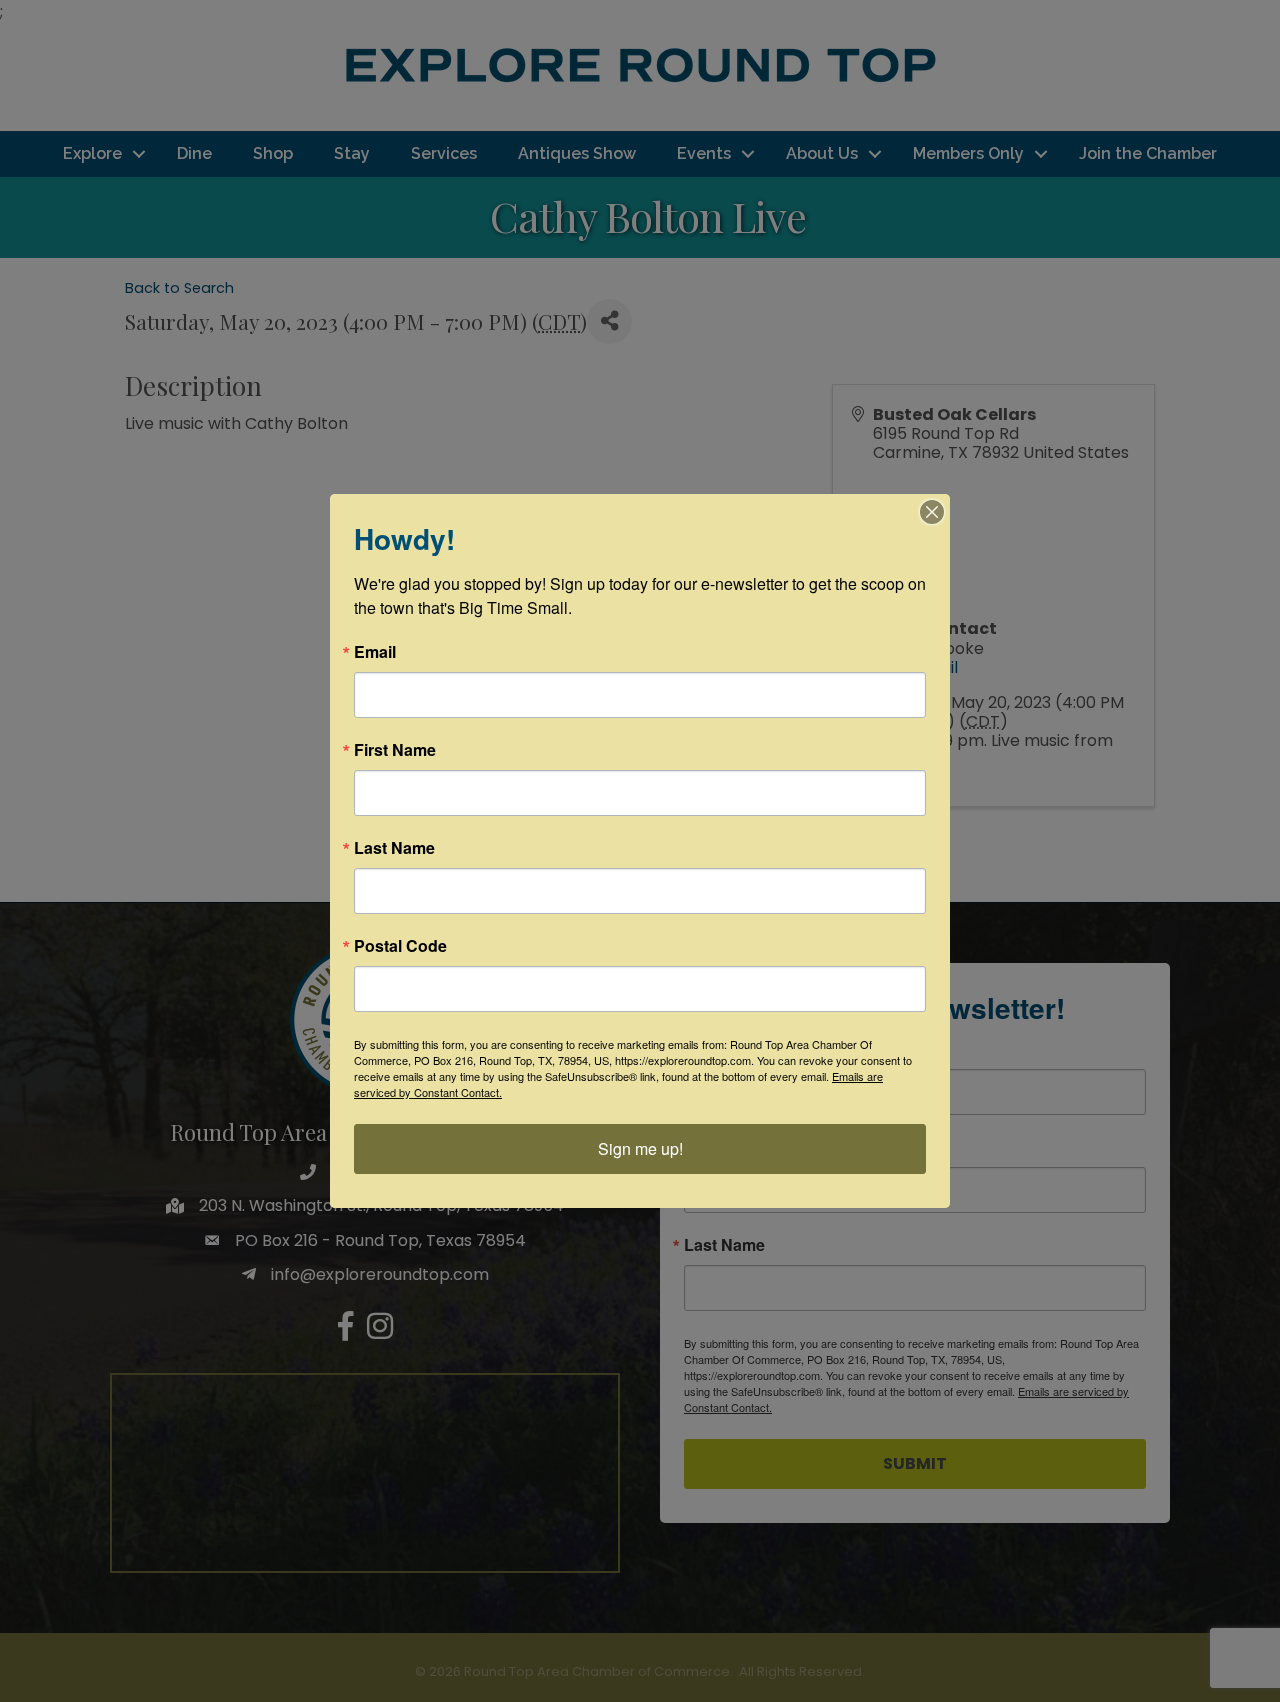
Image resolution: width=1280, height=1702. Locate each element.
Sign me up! (640, 1148)
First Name (395, 750)
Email (375, 652)
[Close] (932, 512)
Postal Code (400, 946)
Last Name (394, 848)
